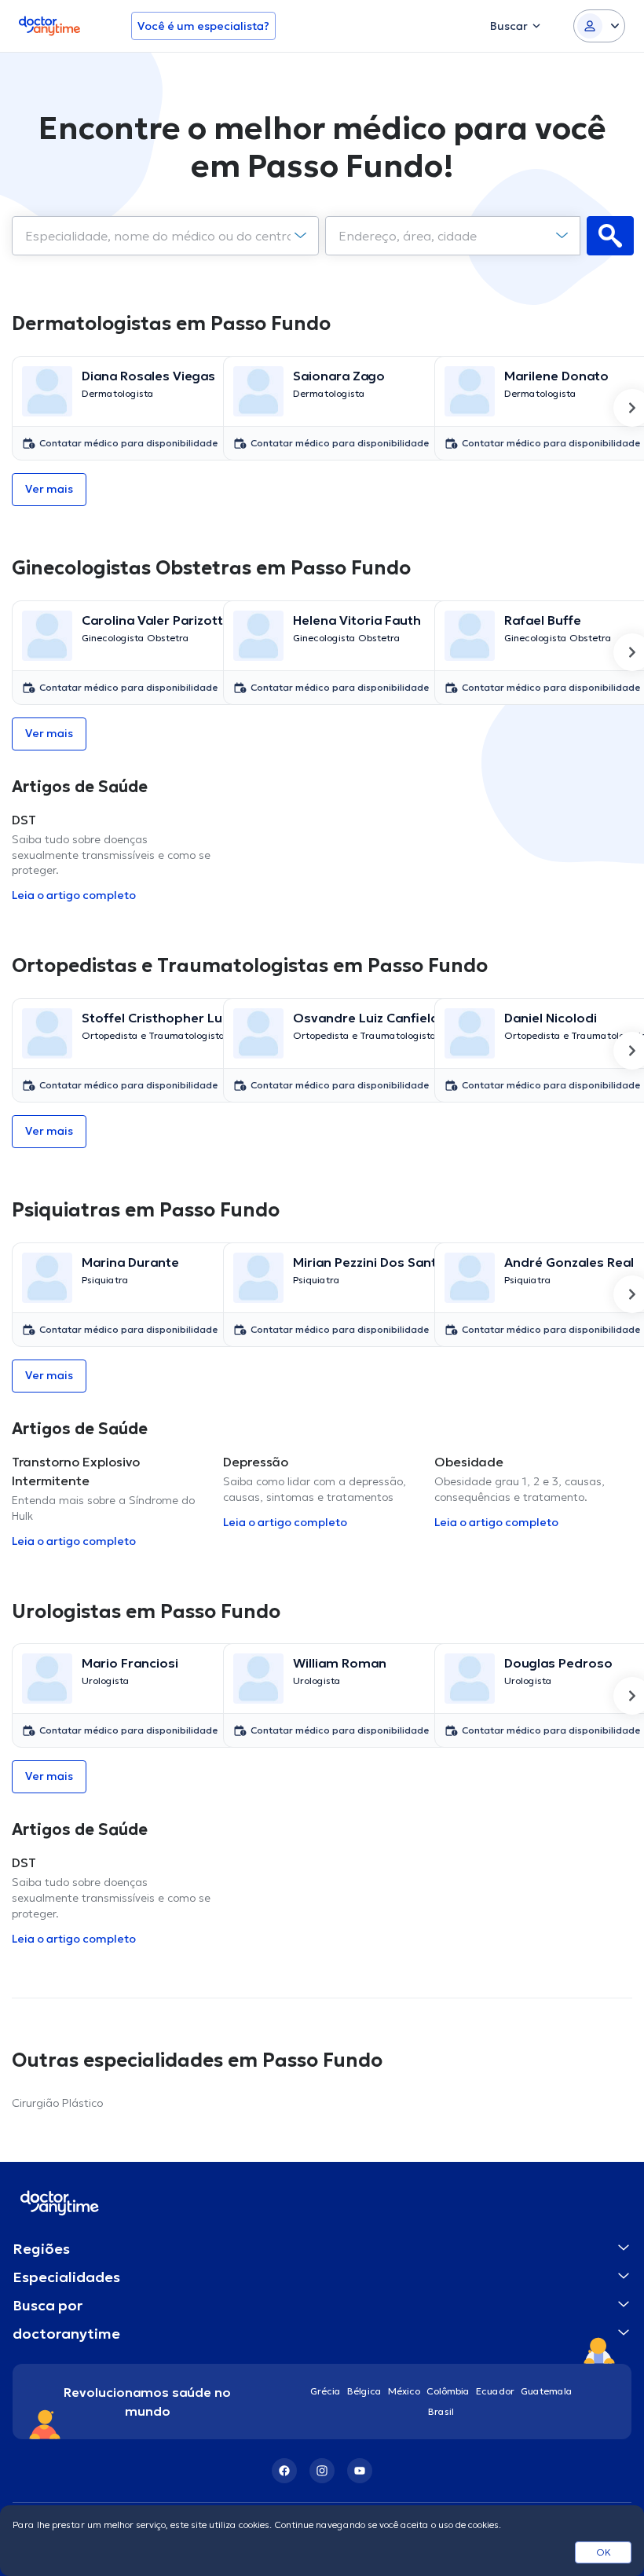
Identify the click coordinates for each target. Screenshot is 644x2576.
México (404, 2391)
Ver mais (49, 489)
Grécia (326, 2391)
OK (604, 2552)
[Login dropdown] (599, 26)
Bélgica (364, 2391)
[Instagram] (322, 2471)
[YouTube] (360, 2471)
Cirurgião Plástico (57, 2103)
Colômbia (448, 2391)
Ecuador (495, 2391)
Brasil (441, 2411)
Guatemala (547, 2391)
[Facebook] (284, 2471)
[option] (111, 408)
